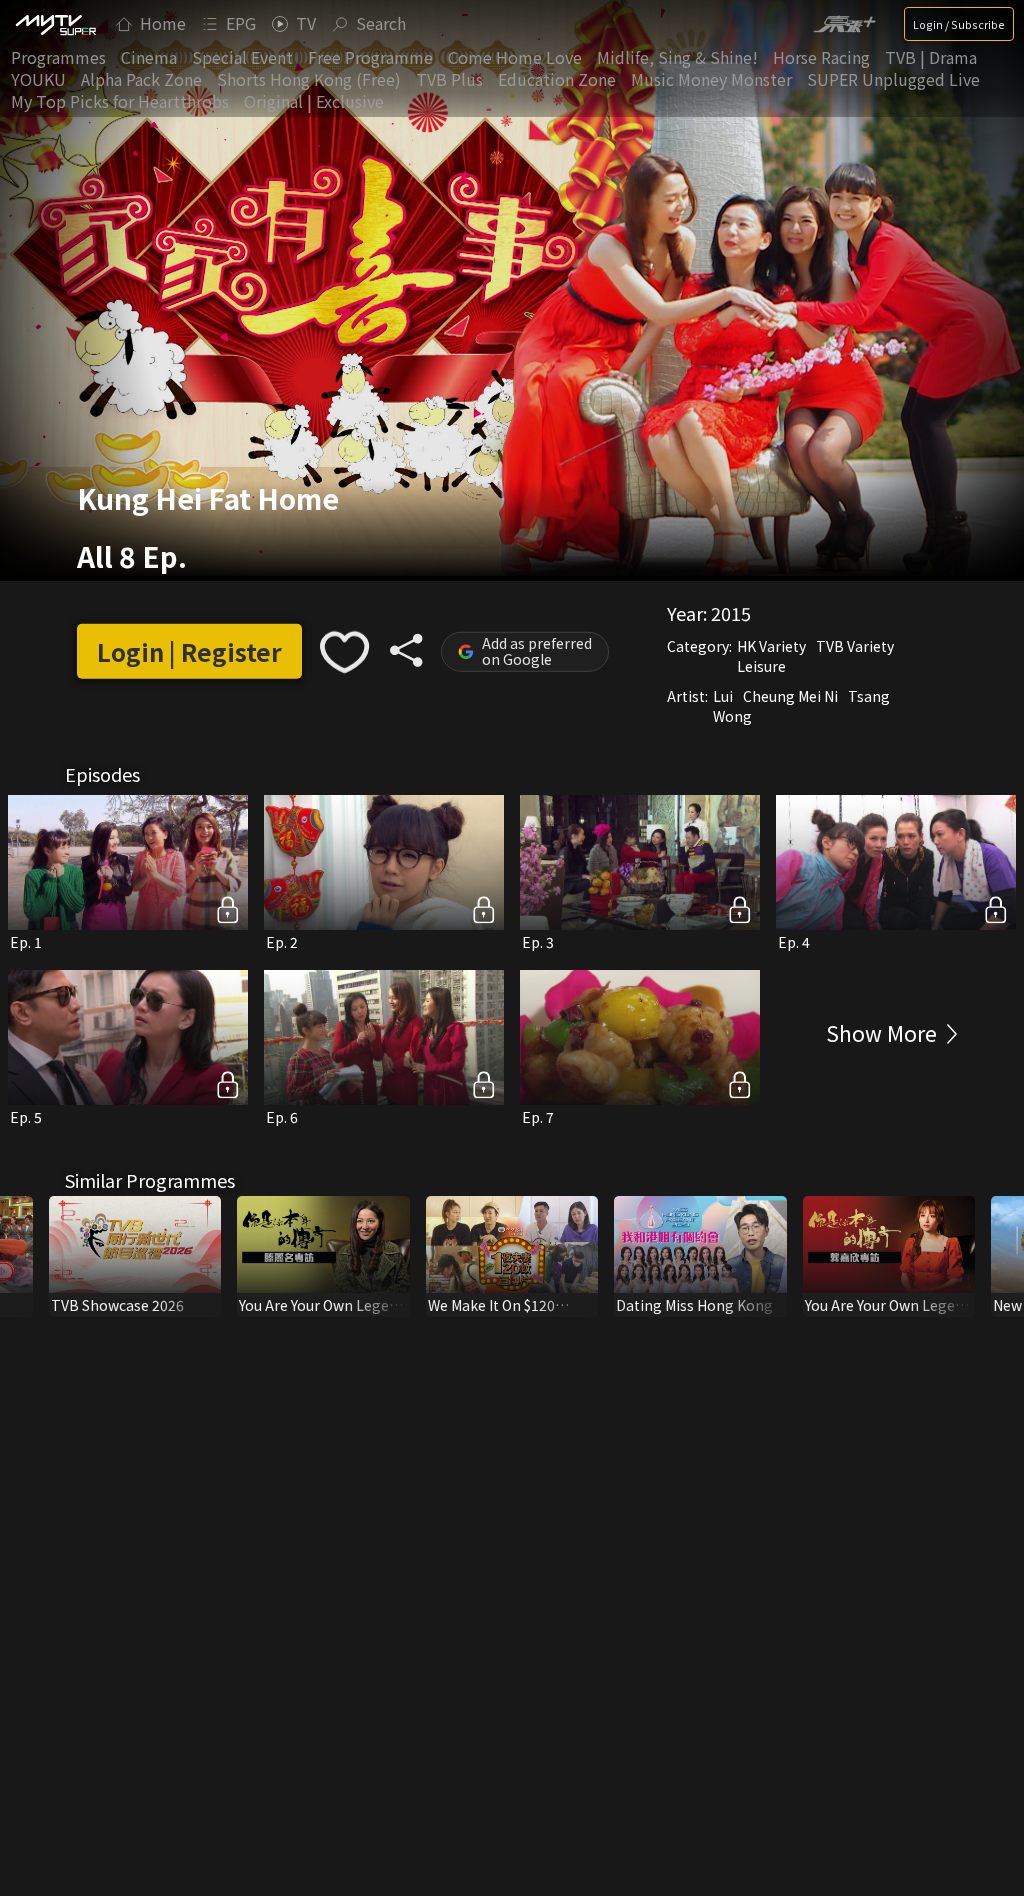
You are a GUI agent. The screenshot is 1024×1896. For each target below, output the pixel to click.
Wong (732, 715)
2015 (731, 612)
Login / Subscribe (959, 24)
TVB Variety (855, 645)
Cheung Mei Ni (790, 695)
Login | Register (189, 651)
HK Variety (771, 645)
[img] (55, 24)
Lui (723, 695)
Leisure (761, 665)
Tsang (869, 695)
